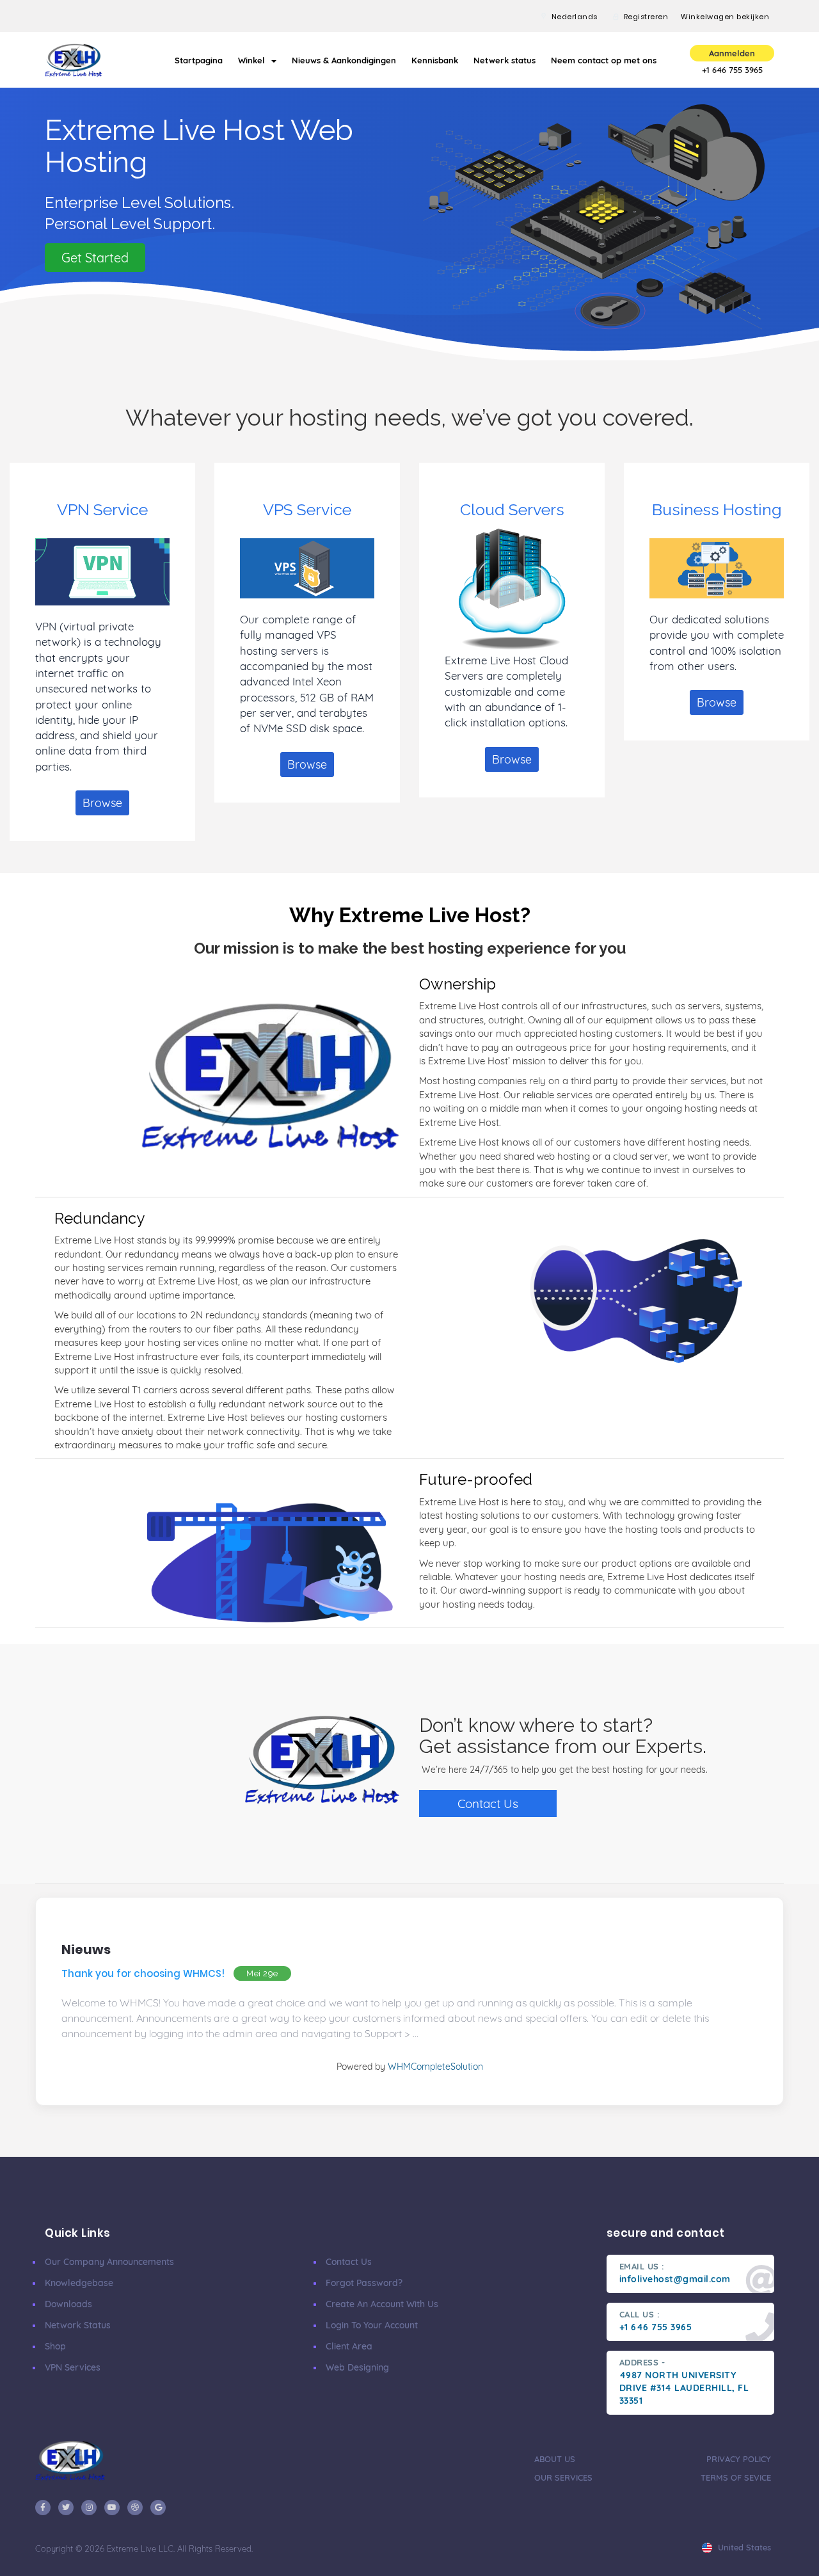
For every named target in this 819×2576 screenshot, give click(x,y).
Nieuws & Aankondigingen (344, 60)
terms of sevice (736, 2477)
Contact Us (488, 1804)
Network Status (78, 2325)
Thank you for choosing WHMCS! (143, 1973)
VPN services (73, 2367)
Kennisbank (435, 60)
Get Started (95, 258)
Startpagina (199, 60)
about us (555, 2459)
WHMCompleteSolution (435, 2067)
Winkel (254, 60)
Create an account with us (382, 2304)
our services (563, 2477)
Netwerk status (505, 60)
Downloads (68, 2304)
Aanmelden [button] (732, 53)
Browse (102, 803)
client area (349, 2346)
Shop (55, 2346)
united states (743, 2547)
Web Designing (357, 2367)
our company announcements (109, 2262)
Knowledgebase (79, 2283)
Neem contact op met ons (604, 60)
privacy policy (739, 2459)
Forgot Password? (364, 2283)
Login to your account (372, 2325)
